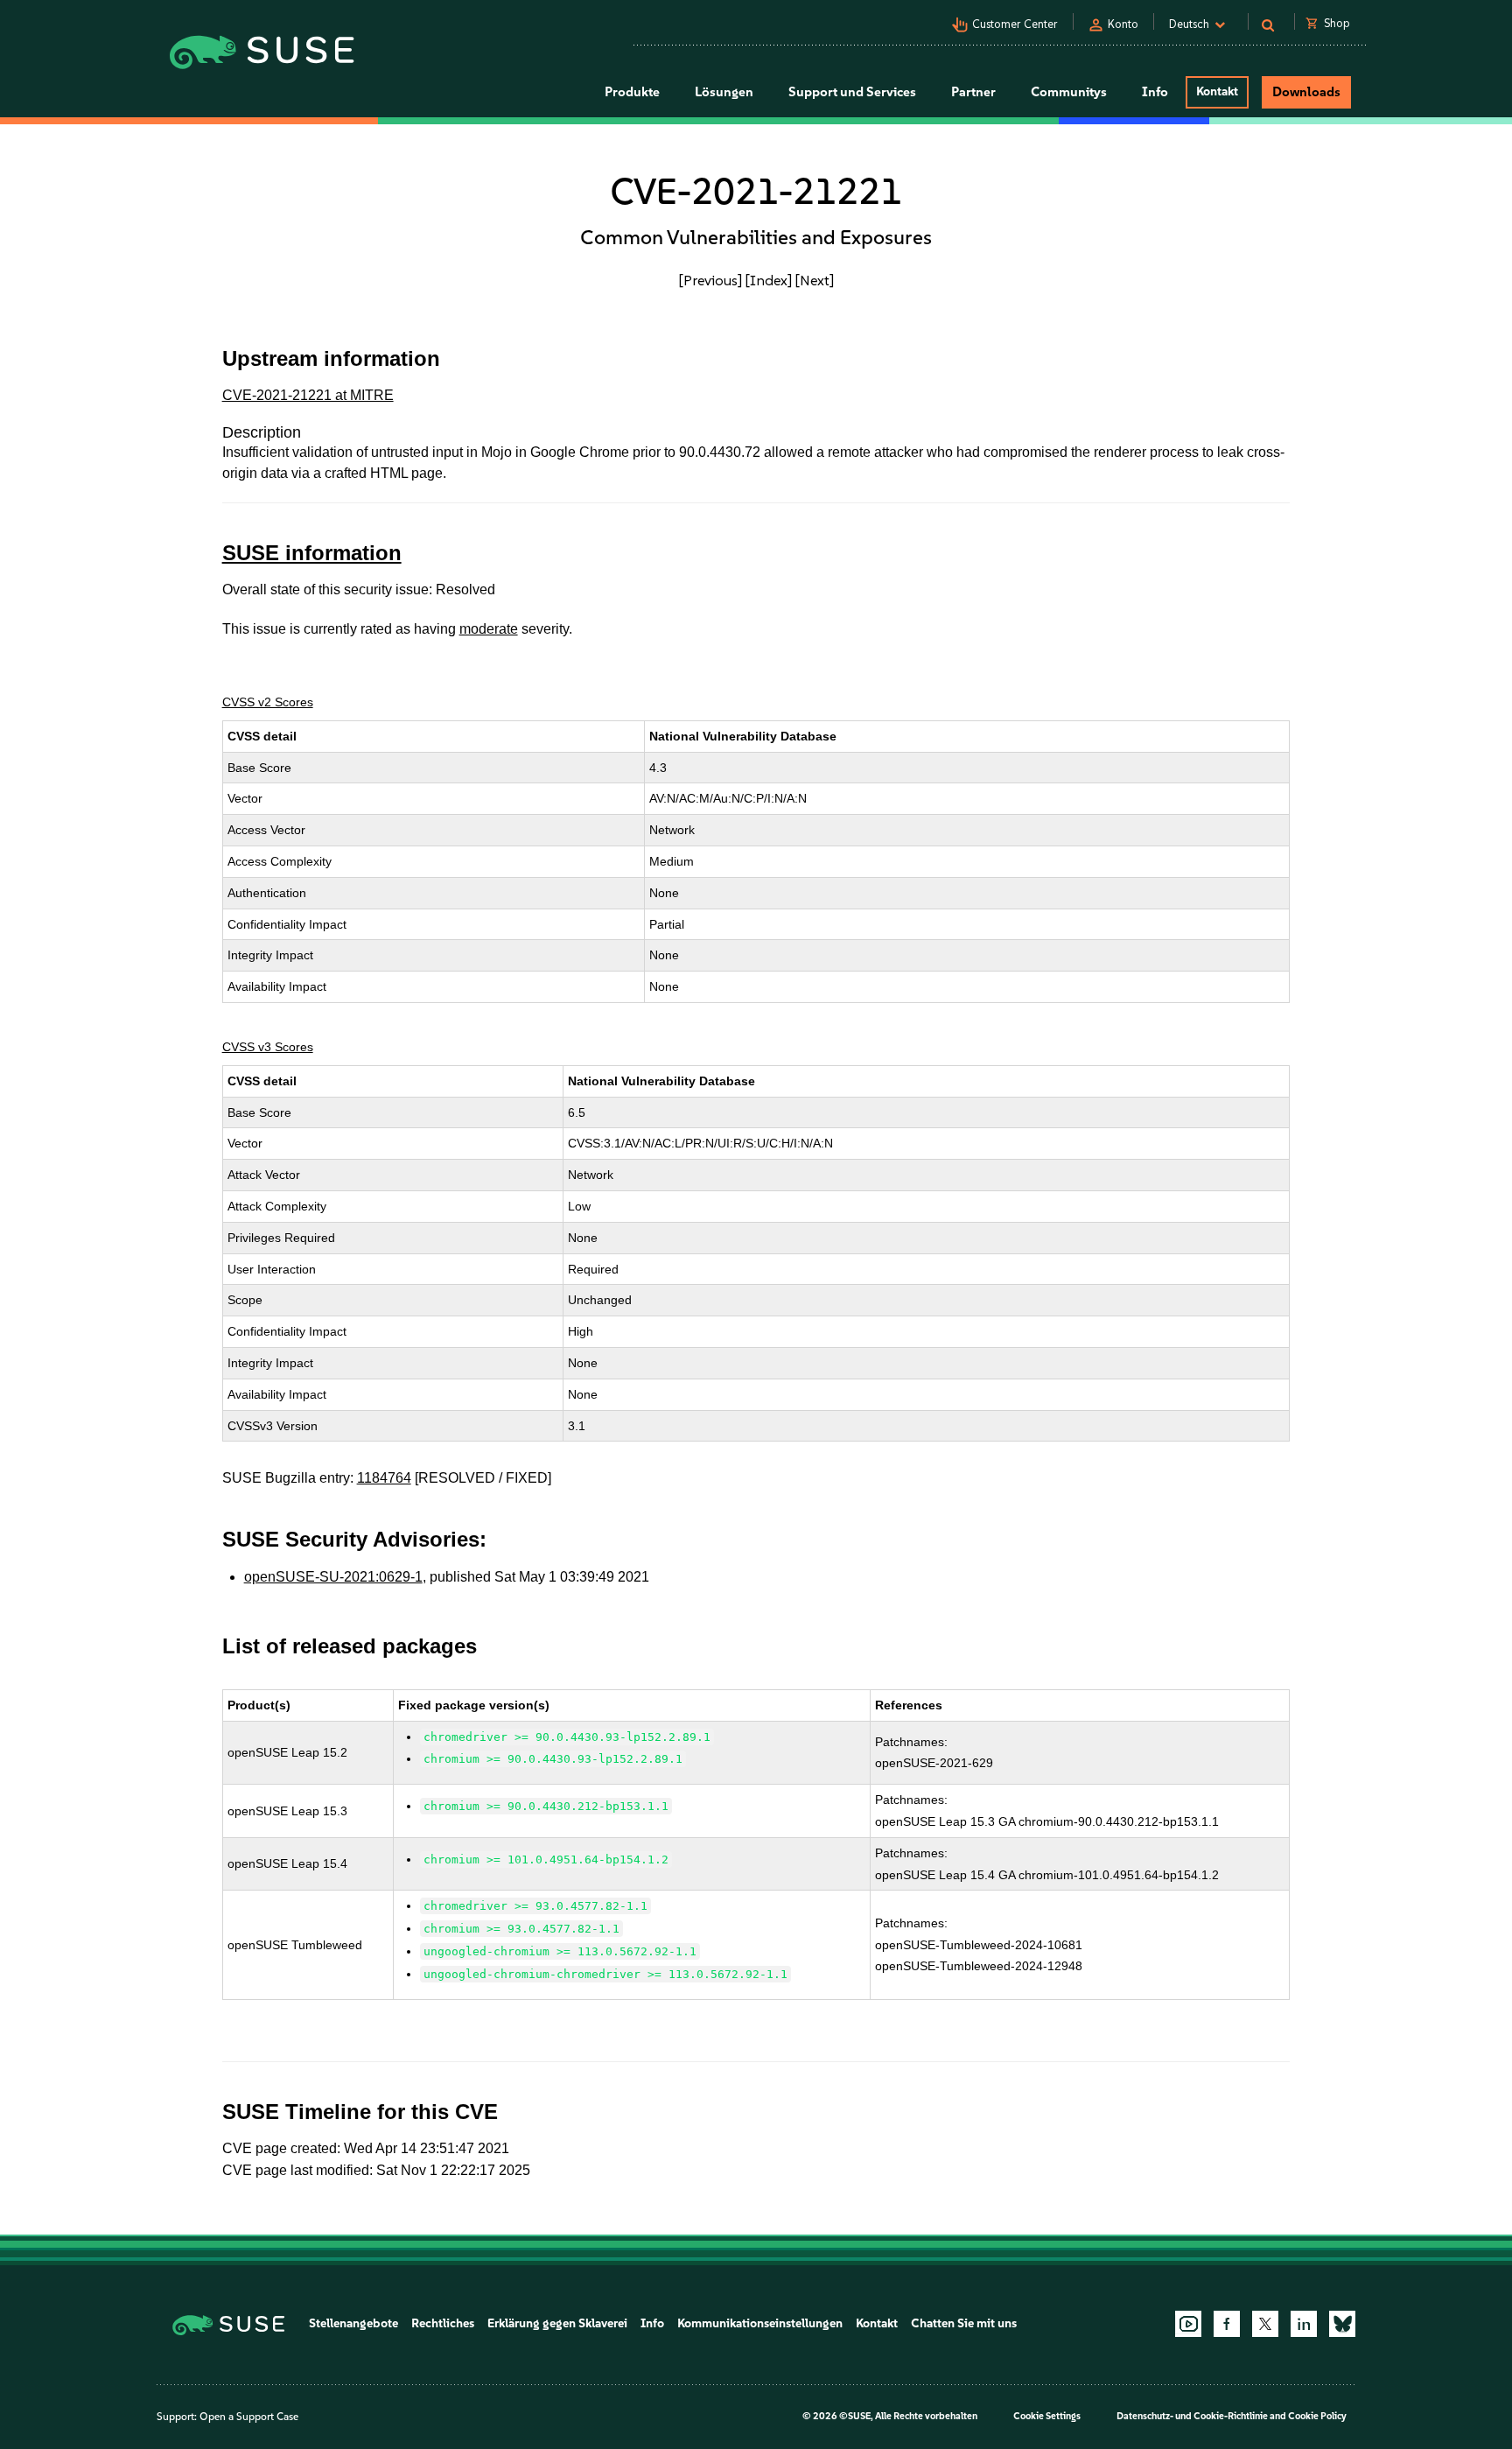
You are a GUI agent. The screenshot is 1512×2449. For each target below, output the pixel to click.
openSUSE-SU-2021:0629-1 (333, 1577)
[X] (1265, 2324)
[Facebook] (1227, 2324)
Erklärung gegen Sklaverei (557, 2323)
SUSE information (312, 553)
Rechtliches (443, 2323)
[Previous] (710, 280)
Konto (1123, 24)
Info (652, 2323)
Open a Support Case (249, 2417)
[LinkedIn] (1304, 2324)
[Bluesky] (1342, 2324)
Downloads (1306, 92)
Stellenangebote (353, 2323)
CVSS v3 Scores (268, 1047)
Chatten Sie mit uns (964, 2323)
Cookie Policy (1317, 2416)
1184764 (384, 1478)
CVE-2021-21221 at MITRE (308, 395)
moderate (489, 629)
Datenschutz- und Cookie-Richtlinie (1192, 2416)
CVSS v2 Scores (268, 702)
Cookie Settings (1047, 2416)
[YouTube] (1188, 2324)
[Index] (769, 280)
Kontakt (1217, 91)
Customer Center (1015, 24)
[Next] (815, 280)
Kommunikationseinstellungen (760, 2323)
